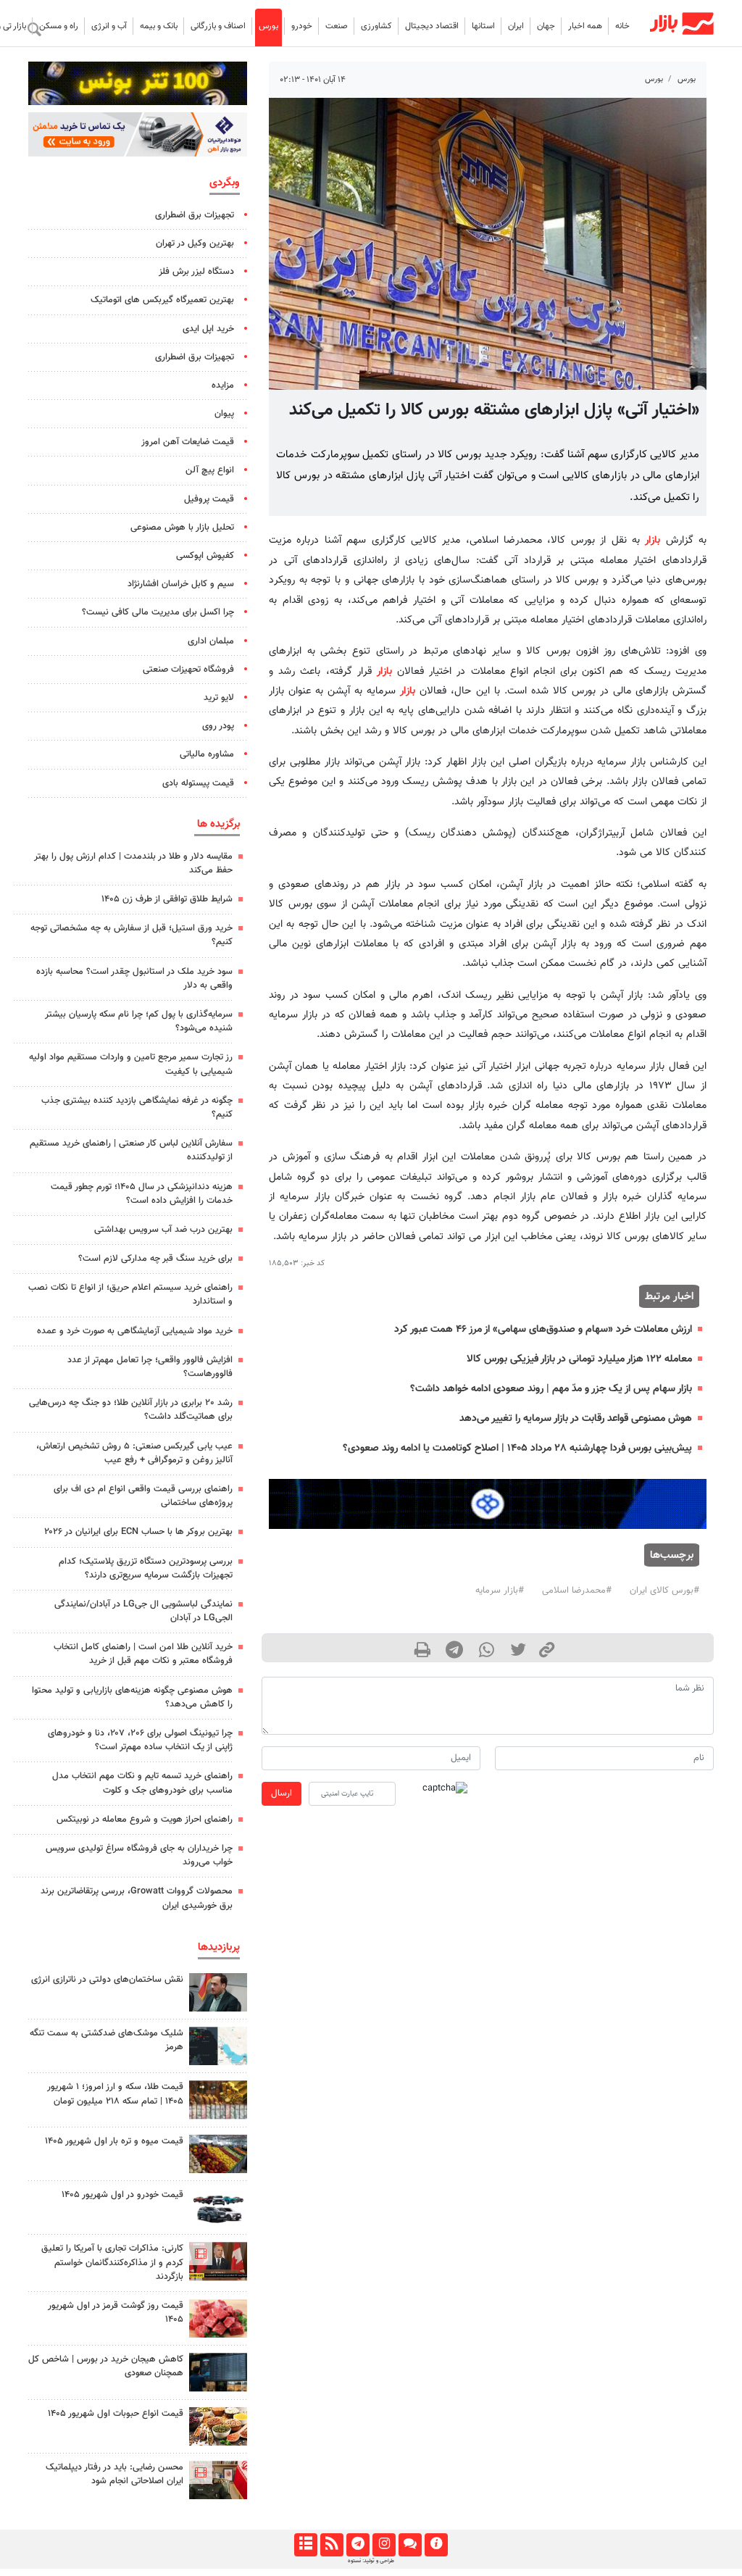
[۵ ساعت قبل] (218, 2100)
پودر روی (218, 726)
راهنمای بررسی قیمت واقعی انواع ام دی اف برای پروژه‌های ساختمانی (143, 1496)
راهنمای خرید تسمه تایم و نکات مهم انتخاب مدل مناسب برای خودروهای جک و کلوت (142, 1783)
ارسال (282, 1793)
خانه (622, 26)
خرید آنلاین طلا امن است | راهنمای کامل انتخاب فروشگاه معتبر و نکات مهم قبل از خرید (143, 1654)
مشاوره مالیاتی (207, 754)
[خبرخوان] (332, 2545)
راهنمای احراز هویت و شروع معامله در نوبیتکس (145, 1820)
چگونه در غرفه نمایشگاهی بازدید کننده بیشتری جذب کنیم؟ (137, 1108)
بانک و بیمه (159, 26)
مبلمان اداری (211, 641)
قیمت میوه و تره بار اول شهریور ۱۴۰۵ (114, 2141)
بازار (653, 540)
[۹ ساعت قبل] (218, 2372)
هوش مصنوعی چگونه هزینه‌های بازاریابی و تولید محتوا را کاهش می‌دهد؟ (132, 1697)
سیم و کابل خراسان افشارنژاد (181, 584)
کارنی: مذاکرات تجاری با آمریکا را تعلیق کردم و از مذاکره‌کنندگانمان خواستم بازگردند (112, 2262)
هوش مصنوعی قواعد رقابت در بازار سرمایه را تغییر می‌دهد (576, 1418)
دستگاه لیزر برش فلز (196, 272)
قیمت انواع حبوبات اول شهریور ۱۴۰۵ (116, 2414)
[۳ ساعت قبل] (218, 1992)
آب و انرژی (109, 26)
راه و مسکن (59, 26)
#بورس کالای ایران (664, 1591)
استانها (483, 26)
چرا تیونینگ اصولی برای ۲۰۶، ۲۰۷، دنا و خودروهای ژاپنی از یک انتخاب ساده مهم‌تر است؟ (140, 1740)
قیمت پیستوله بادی (198, 783)
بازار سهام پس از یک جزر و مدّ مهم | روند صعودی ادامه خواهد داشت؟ (551, 1389)
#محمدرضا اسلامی (577, 1591)
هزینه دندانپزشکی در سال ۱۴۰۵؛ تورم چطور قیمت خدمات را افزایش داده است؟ (142, 1194)
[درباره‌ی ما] (436, 2545)
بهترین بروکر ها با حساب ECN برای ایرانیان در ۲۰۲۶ (138, 1532)
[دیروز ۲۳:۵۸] (218, 2046)
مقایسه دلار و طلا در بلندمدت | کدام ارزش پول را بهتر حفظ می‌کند (133, 863)
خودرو (302, 26)
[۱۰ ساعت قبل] (218, 2154)
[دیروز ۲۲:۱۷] (218, 2480)
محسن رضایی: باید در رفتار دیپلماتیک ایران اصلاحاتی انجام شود (114, 2474)
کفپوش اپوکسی (205, 556)
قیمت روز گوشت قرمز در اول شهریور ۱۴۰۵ (116, 2313)
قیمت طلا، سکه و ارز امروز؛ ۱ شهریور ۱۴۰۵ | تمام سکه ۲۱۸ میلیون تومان (115, 2094)
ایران (516, 26)
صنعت (337, 26)
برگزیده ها (218, 824)
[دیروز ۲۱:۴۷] (218, 2261)
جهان (546, 26)
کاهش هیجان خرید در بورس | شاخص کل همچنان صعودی (106, 2366)
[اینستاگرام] (384, 2545)
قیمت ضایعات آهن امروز (188, 442)
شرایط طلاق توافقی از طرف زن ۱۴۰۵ (167, 899)
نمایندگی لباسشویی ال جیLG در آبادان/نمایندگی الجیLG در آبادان (143, 1611)
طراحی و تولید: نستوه (371, 2561)
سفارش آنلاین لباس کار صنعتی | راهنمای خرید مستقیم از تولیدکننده (131, 1150)
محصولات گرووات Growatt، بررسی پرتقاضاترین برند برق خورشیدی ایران (137, 1898)
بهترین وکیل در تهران (195, 243)
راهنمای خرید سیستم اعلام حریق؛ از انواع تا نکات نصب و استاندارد (130, 1295)
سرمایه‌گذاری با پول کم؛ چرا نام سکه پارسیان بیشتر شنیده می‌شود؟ (139, 1021)
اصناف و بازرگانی (218, 26)
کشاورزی (376, 26)
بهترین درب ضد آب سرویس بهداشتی (163, 1230)
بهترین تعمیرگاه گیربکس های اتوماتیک (162, 300)
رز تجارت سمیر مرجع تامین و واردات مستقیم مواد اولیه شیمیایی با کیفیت (131, 1064)
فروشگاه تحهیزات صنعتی (188, 670)
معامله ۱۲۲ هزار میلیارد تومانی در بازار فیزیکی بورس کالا (579, 1359)
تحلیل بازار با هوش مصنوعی (182, 528)
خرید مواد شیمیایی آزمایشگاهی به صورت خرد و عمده (135, 1331)
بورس (268, 26)
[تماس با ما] (410, 2545)
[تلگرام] (358, 2545)
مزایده (223, 385)
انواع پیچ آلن (210, 470)
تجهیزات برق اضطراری (195, 215)
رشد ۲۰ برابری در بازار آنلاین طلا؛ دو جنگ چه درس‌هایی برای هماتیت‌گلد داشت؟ (131, 1410)
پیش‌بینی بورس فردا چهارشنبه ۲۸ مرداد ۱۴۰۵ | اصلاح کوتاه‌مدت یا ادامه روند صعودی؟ (517, 1448)
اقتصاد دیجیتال (432, 26)
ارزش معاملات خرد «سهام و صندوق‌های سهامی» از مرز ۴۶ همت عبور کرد (543, 1329)
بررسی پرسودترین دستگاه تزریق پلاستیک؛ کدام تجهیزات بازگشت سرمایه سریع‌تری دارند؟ (146, 1568)
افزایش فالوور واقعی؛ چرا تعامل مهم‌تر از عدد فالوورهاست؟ (150, 1367)
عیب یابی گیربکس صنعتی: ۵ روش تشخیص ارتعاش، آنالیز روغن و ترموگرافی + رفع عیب (134, 1453)
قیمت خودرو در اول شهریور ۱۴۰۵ (122, 2195)
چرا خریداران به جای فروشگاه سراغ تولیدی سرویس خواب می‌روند (139, 1855)
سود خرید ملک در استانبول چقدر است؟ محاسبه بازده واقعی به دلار (134, 979)
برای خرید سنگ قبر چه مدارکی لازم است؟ (155, 1259)
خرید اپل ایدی (208, 329)
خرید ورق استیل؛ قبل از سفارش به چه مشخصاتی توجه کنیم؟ (132, 935)
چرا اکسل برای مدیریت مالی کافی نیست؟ (158, 612)
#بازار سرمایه (500, 1591)
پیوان (224, 414)
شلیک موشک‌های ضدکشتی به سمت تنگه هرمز (107, 2040)
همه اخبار (585, 26)
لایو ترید (219, 698)
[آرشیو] (305, 2545)
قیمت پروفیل (209, 499)
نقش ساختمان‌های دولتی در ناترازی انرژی (107, 1980)
